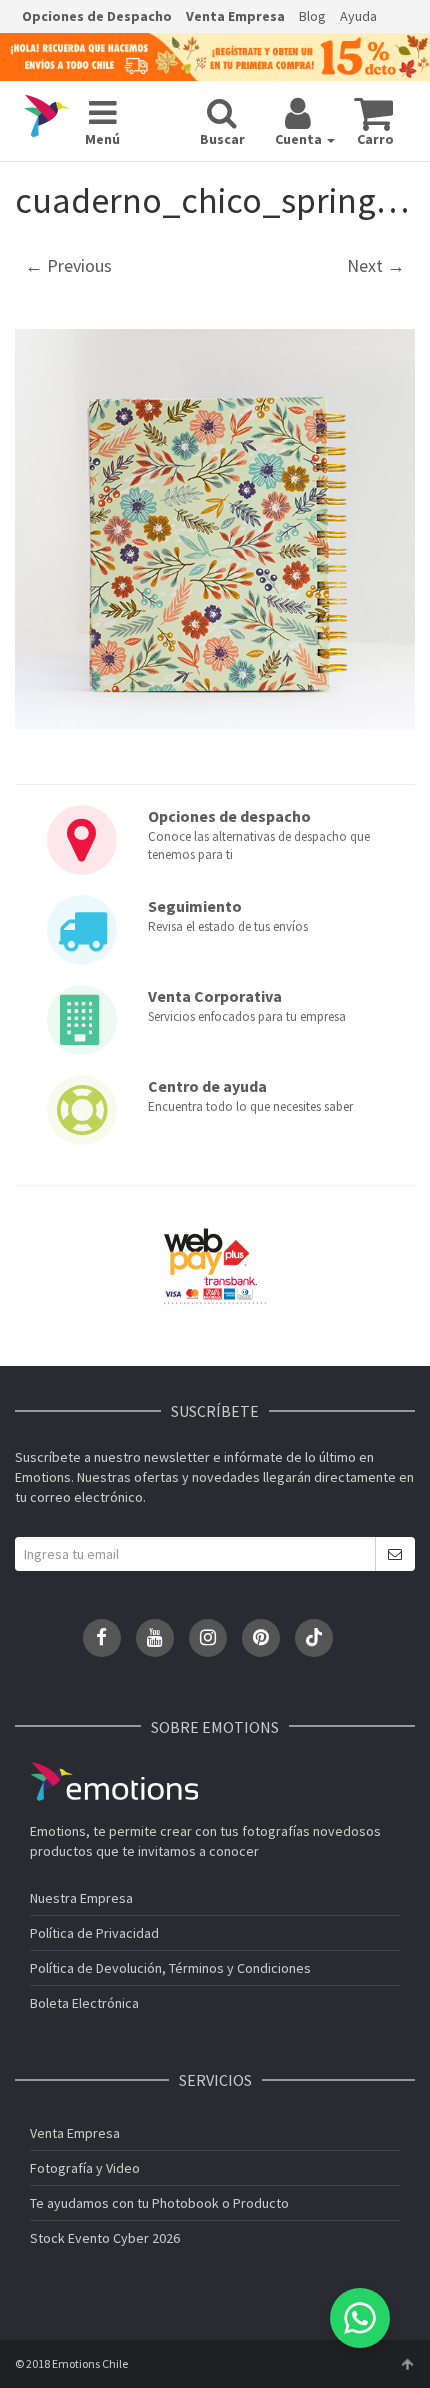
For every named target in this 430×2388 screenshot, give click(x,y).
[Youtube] (155, 1638)
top (407, 2364)
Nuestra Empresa (81, 1898)
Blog (312, 16)
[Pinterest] (261, 1638)
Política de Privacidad (94, 1933)
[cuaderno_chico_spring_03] (215, 529)
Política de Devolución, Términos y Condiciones (170, 1968)
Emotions (114, 1781)
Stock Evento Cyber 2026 (105, 2238)
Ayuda (358, 16)
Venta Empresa (235, 16)
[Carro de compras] (373, 113)
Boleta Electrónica (84, 2003)
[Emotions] (47, 116)
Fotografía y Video (85, 2168)
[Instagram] (208, 1638)
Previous (68, 265)
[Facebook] (102, 1638)
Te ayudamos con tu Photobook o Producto (159, 2203)
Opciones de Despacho (97, 16)
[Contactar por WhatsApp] (360, 2318)
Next (376, 265)
